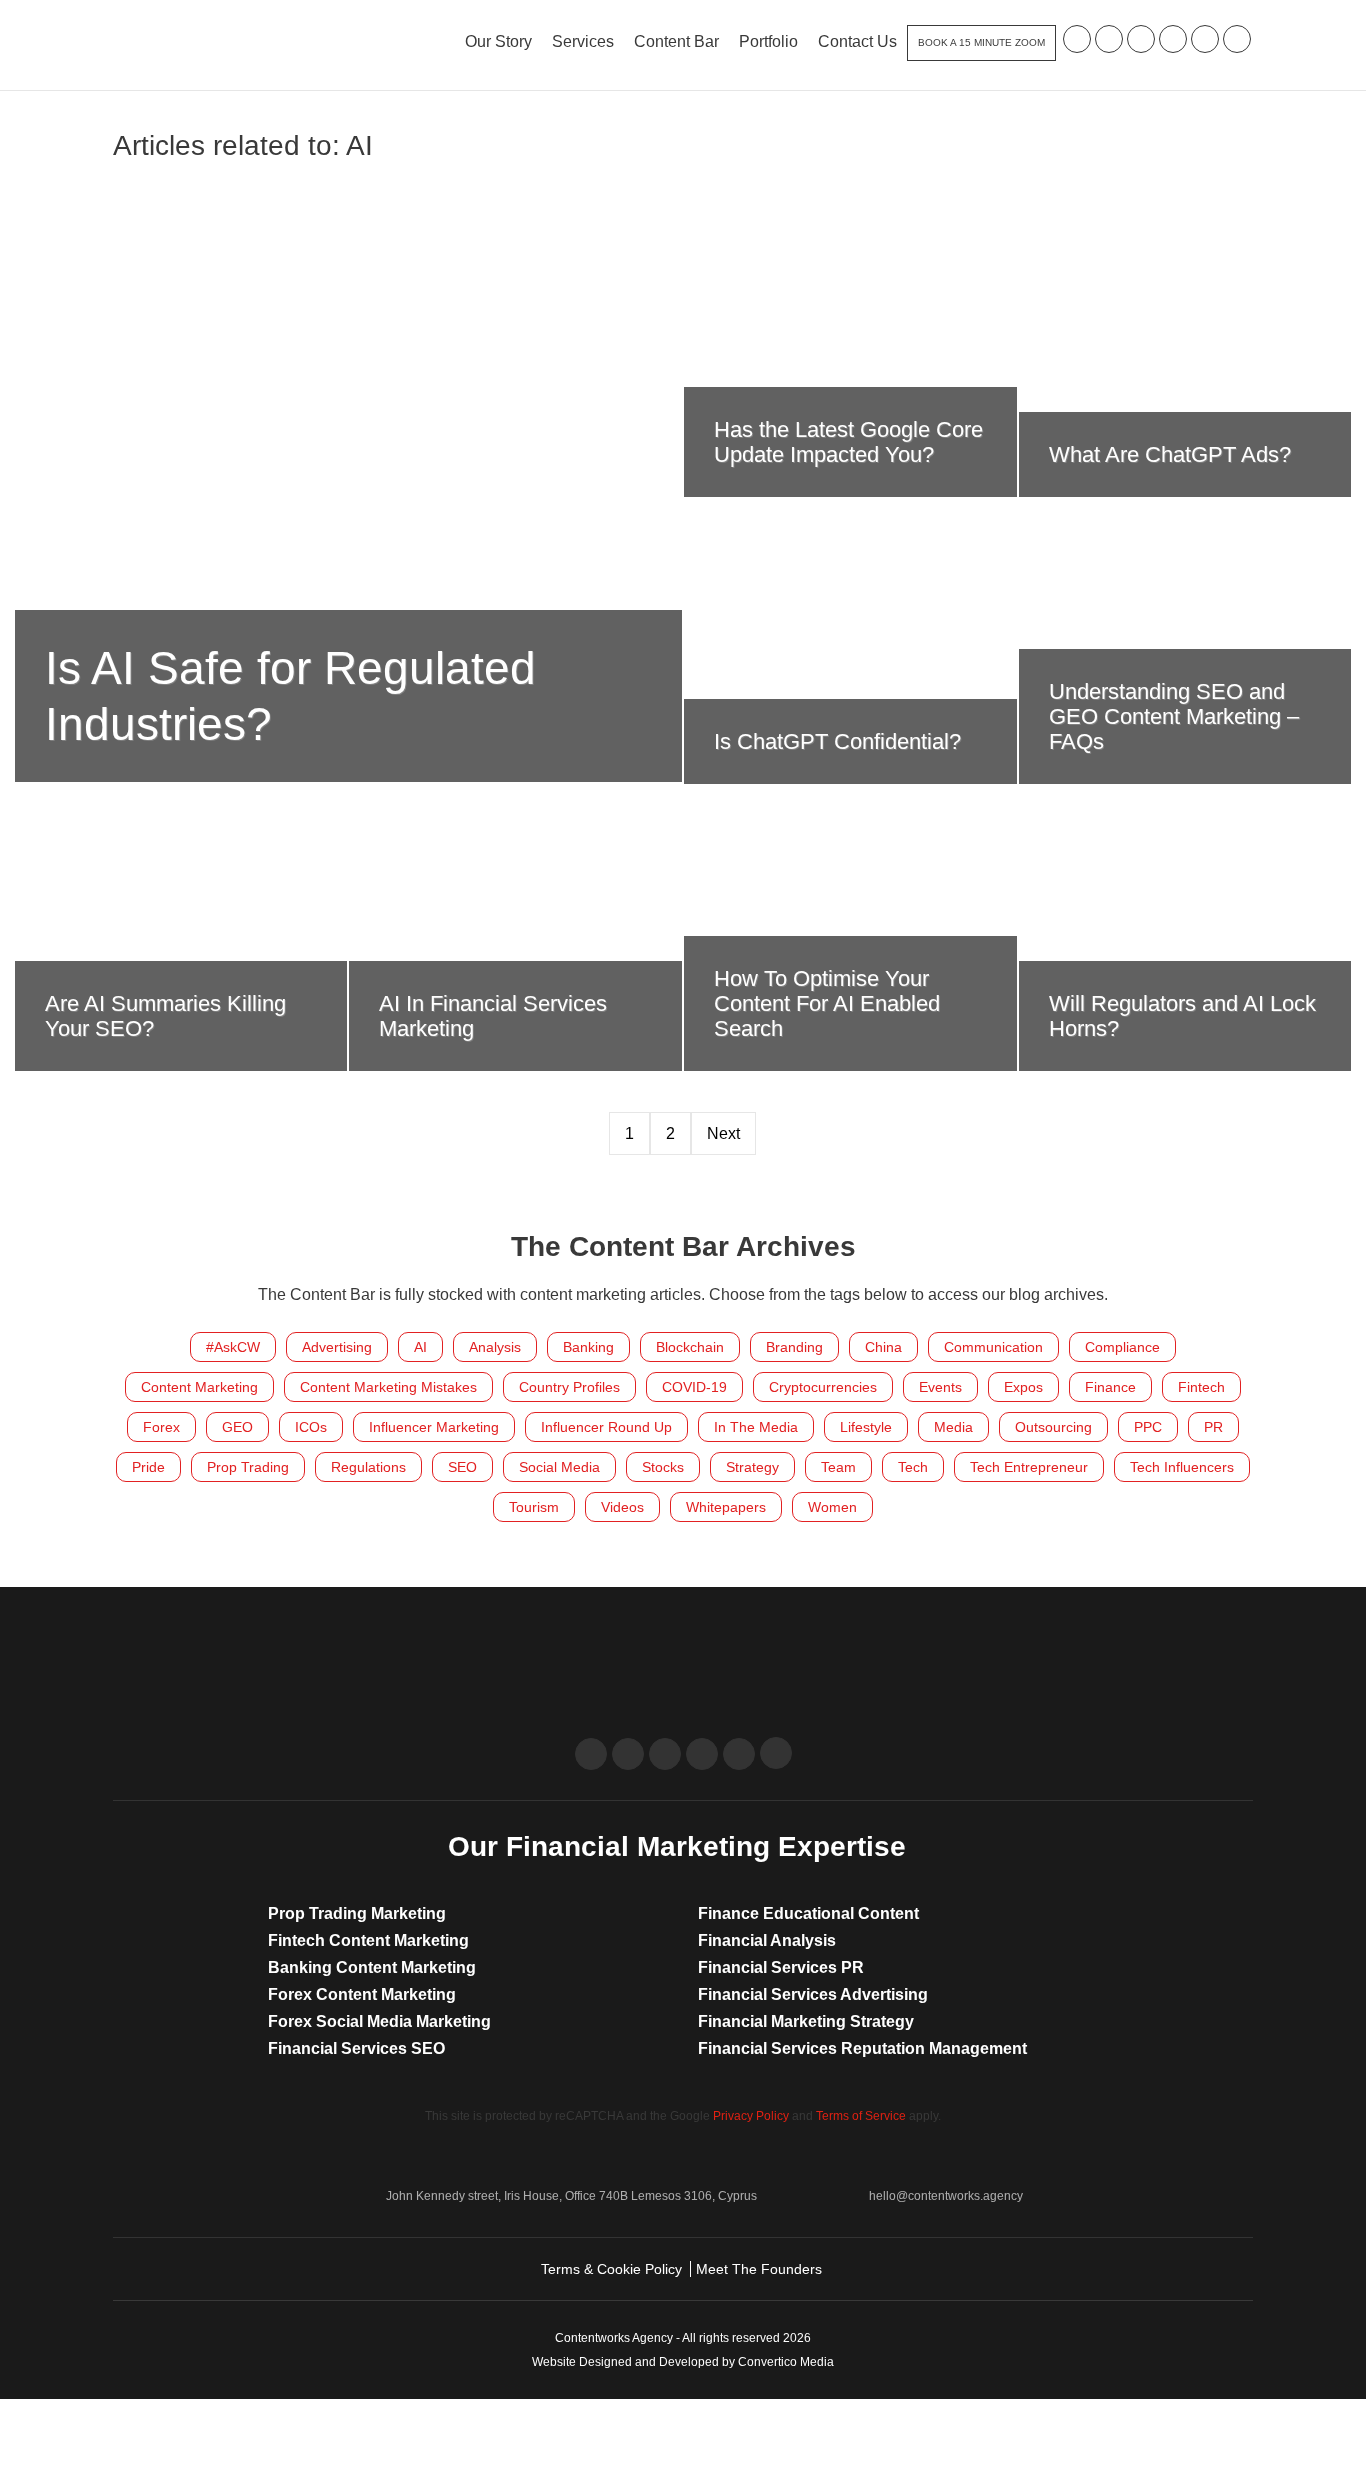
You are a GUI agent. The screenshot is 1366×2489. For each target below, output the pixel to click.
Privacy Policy (751, 2116)
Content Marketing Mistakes (388, 1387)
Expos (1023, 1387)
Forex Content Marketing (362, 1994)
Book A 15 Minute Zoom (981, 42)
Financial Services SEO (356, 2048)
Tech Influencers (1182, 1467)
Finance (1110, 1387)
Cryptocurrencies (823, 1387)
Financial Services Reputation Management (862, 2048)
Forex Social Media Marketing (379, 2021)
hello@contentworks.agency (946, 2196)
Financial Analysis (767, 1940)
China (883, 1347)
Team (838, 1467)
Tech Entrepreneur (1029, 1467)
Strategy (752, 1467)
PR (1213, 1427)
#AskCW (233, 1347)
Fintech (1201, 1387)
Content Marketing (199, 1387)
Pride (148, 1467)
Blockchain (690, 1347)
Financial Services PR (781, 1967)
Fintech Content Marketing (368, 1940)
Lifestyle (866, 1427)
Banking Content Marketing (372, 1967)
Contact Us (857, 41)
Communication (993, 1347)
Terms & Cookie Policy (611, 2269)
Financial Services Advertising (813, 1994)
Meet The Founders (759, 2269)
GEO (237, 1427)
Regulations (368, 1467)
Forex (161, 1427)
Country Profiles (569, 1387)
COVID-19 (694, 1387)
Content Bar (676, 41)
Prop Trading (248, 1467)
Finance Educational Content (808, 1913)
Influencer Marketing (434, 1427)
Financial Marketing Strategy (806, 2021)
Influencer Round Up (606, 1427)
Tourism (534, 1507)
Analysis (495, 1347)
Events (940, 1387)
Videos (622, 1507)
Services (583, 41)
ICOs (311, 1427)
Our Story (498, 41)
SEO (462, 1467)
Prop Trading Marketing (357, 1913)
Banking (588, 1347)
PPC (1148, 1427)
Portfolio (768, 41)
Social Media (559, 1467)
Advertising (337, 1347)
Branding (794, 1347)
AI (420, 1347)
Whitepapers (726, 1507)
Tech (913, 1467)
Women (832, 1507)
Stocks (663, 1467)
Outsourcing (1053, 1427)
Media (953, 1427)
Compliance (1122, 1347)
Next (723, 1133)
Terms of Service (861, 2116)
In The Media (756, 1427)
